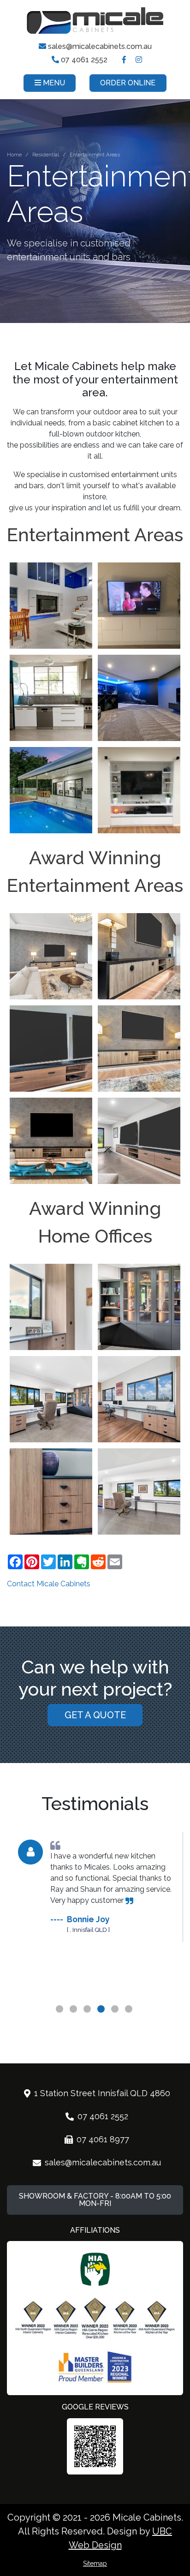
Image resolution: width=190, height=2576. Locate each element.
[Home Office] (51, 1399)
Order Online (128, 83)
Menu (53, 83)
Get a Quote (95, 1715)
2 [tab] (74, 2021)
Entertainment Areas (95, 155)
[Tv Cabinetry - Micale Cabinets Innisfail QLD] (139, 1141)
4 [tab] (102, 2021)
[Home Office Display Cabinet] (139, 1307)
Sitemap (95, 2564)
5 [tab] (116, 2021)
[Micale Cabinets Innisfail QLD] (51, 606)
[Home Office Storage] (51, 1307)
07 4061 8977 (103, 2139)
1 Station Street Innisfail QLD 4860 (102, 2093)
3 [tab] (88, 2021)
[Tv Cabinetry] (51, 1049)
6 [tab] (130, 2021)
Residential (46, 155)
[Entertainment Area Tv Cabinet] (139, 956)
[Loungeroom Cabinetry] (51, 1141)
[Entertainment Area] (51, 956)
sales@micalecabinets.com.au (99, 46)
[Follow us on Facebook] (124, 60)
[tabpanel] (95, 1882)
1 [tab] (60, 2021)
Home (14, 155)
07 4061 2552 (83, 60)
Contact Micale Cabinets (49, 1584)
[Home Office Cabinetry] (51, 1491)
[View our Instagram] (139, 60)
